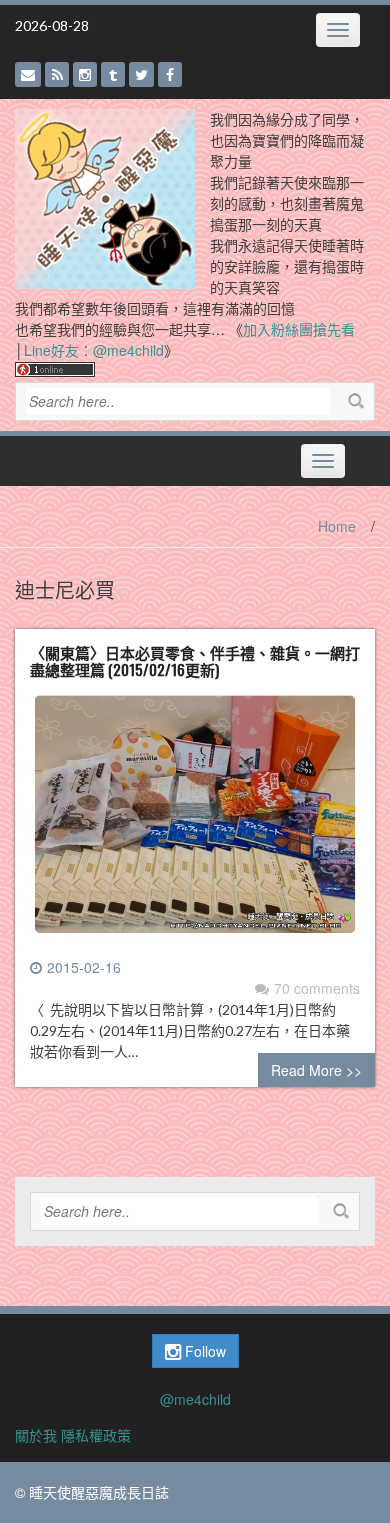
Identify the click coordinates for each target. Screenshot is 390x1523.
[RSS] (57, 74)
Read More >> (316, 1070)
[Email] (28, 74)
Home (337, 526)
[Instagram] (85, 74)
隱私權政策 (96, 1435)
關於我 (36, 1435)
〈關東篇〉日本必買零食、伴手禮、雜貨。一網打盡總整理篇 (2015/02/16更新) (195, 660)
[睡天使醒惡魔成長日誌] (105, 197)
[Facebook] (170, 74)
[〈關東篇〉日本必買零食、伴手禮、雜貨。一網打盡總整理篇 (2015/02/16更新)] (195, 822)
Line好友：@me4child (94, 350)
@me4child (195, 1399)
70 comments (317, 988)
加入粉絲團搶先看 (299, 329)
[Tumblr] (113, 74)
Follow (203, 1351)
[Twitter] (141, 74)
